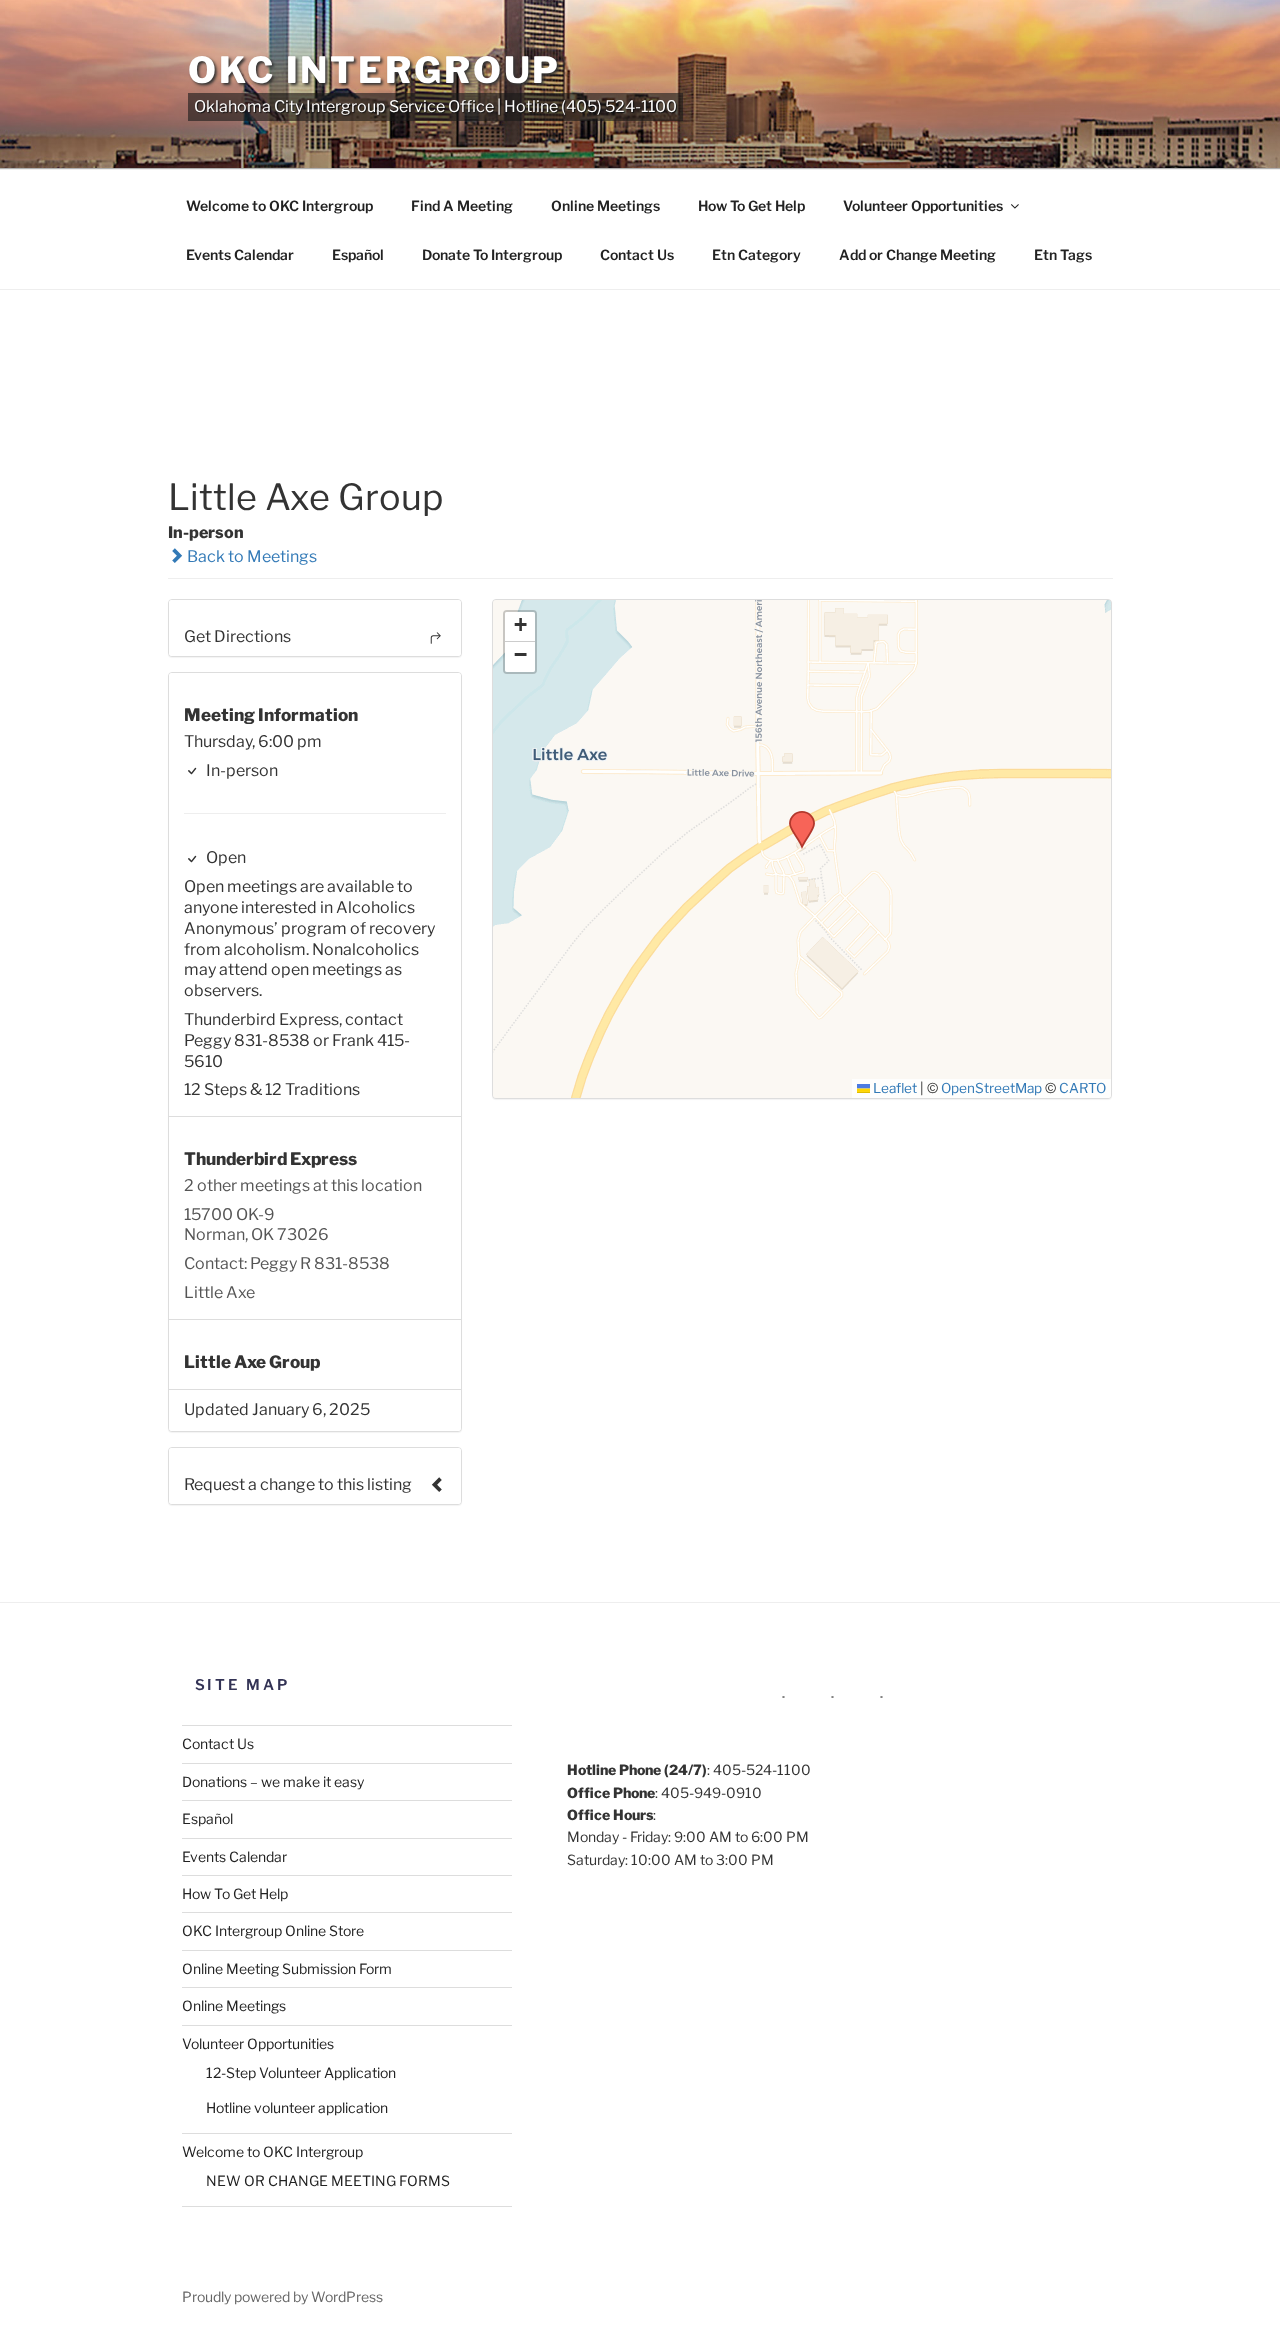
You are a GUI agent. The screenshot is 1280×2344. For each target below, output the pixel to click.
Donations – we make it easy (273, 1781)
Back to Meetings (250, 556)
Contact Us (637, 254)
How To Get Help (751, 205)
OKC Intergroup (374, 70)
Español (358, 254)
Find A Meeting (462, 205)
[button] (795, 817)
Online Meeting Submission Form (287, 1968)
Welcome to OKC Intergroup (279, 205)
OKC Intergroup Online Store (273, 1930)
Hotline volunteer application (297, 2107)
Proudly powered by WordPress (282, 2296)
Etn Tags (1063, 254)
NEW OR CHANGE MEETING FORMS (328, 2180)
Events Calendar (240, 254)
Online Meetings (605, 205)
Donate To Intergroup (492, 254)
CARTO (1082, 1088)
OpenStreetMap (991, 1088)
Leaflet (893, 1088)
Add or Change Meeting (917, 254)
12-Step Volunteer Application (301, 2072)
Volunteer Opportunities (923, 205)
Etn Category (756, 254)
